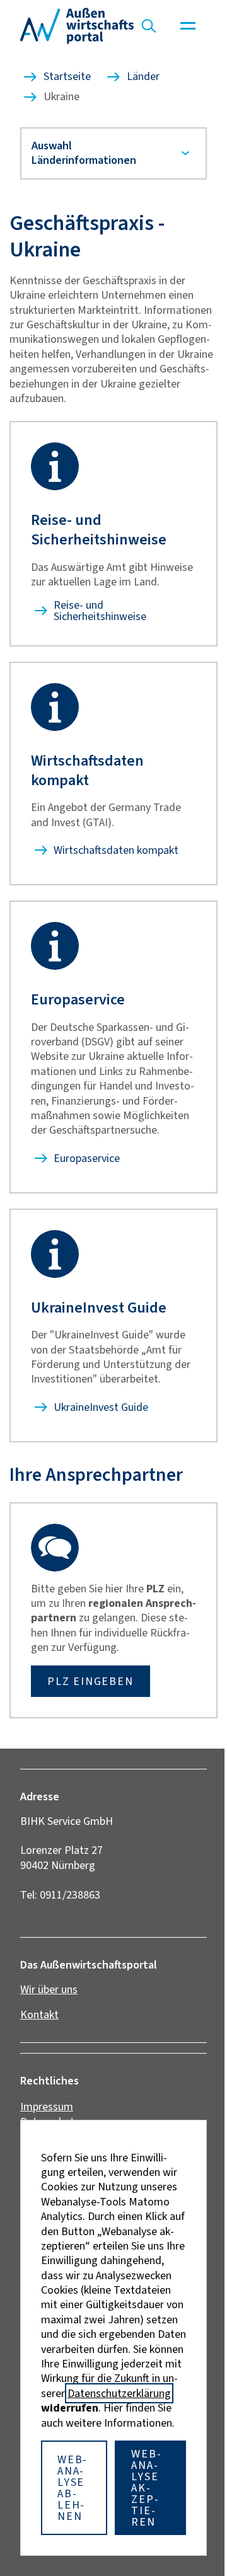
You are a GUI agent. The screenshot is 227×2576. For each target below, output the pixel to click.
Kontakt (39, 2044)
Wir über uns (49, 2019)
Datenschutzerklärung (115, 2393)
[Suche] (149, 26)
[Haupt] (188, 26)
